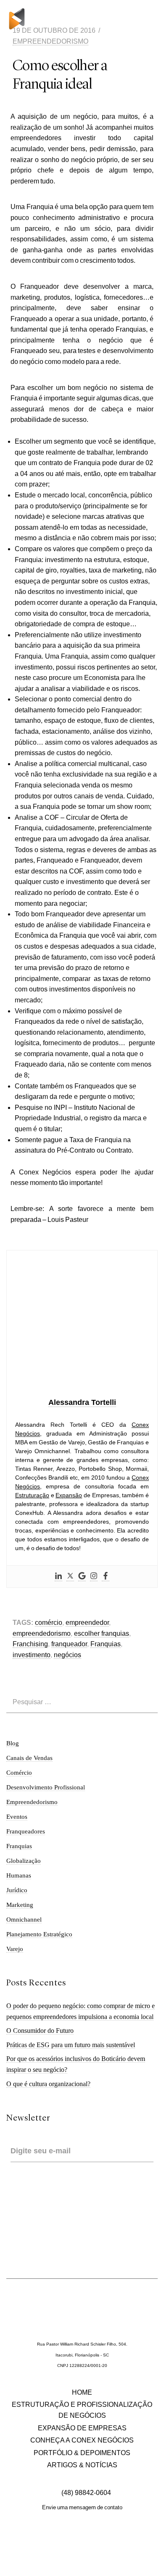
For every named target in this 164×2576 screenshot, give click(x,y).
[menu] (150, 19)
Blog (13, 1743)
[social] (62, 2544)
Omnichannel (24, 1920)
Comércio (19, 1773)
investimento (32, 1655)
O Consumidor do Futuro (40, 2031)
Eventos (17, 1817)
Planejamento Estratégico (39, 1934)
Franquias (106, 1644)
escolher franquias (102, 1633)
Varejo (15, 1949)
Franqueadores (26, 1831)
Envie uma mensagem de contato (82, 2507)
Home (82, 2392)
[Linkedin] (58, 1577)
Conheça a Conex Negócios (82, 2440)
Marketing (20, 1905)
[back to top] (152, 2561)
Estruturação (32, 1495)
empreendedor (87, 1623)
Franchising (30, 1644)
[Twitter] (70, 1577)
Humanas (19, 1875)
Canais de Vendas (29, 1758)
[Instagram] (94, 1577)
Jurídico (17, 1890)
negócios (67, 1655)
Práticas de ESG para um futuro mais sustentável (71, 2045)
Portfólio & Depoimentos (82, 2453)
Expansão (69, 1495)
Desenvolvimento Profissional (46, 1787)
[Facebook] (106, 1577)
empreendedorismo (42, 1633)
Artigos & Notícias (82, 2465)
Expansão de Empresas (82, 2428)
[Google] (82, 1577)
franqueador (69, 1644)
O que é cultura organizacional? (48, 2084)
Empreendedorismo (50, 41)
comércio (49, 1623)
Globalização (24, 1861)
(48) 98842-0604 (85, 2493)
